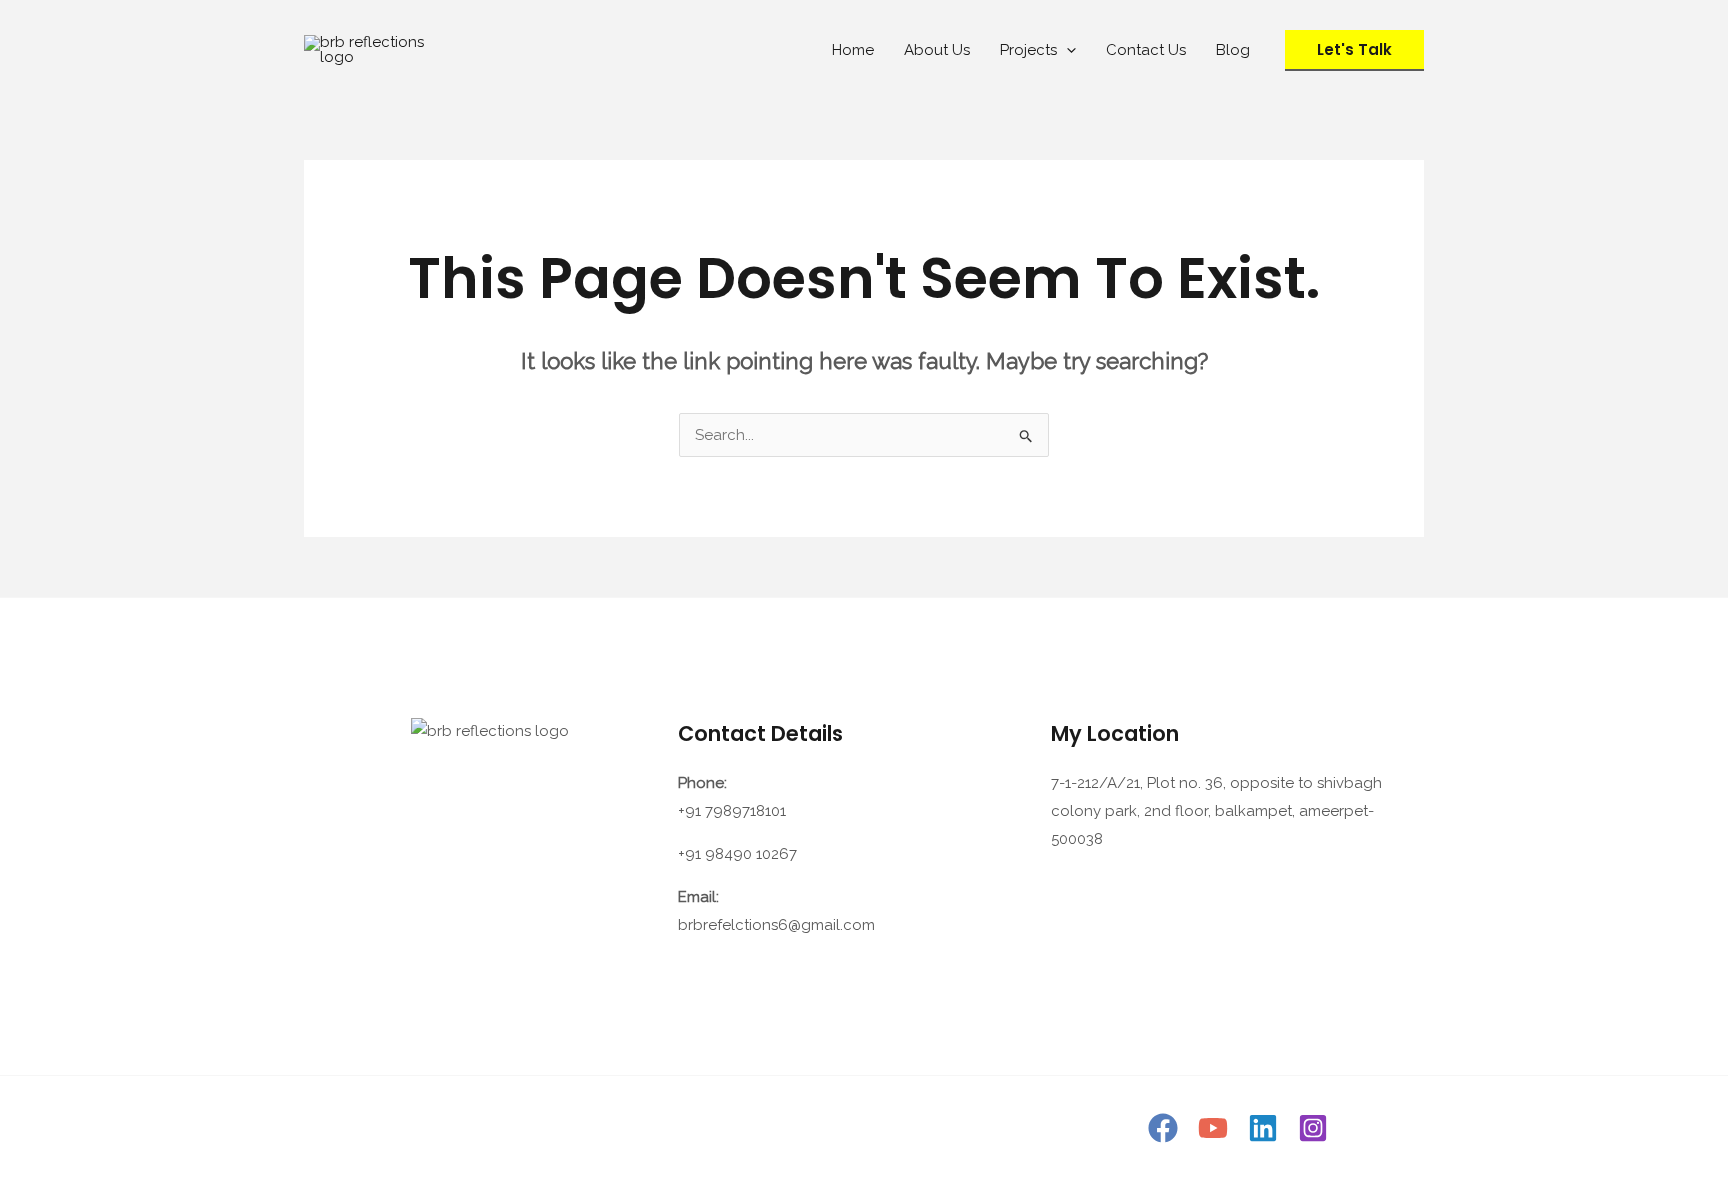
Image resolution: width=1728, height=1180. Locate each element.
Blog (1233, 50)
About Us (937, 50)
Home (853, 50)
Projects (1028, 50)
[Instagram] (1313, 1128)
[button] (1066, 50)
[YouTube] (1213, 1128)
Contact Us (1146, 50)
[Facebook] (1163, 1128)
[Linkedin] (1263, 1128)
